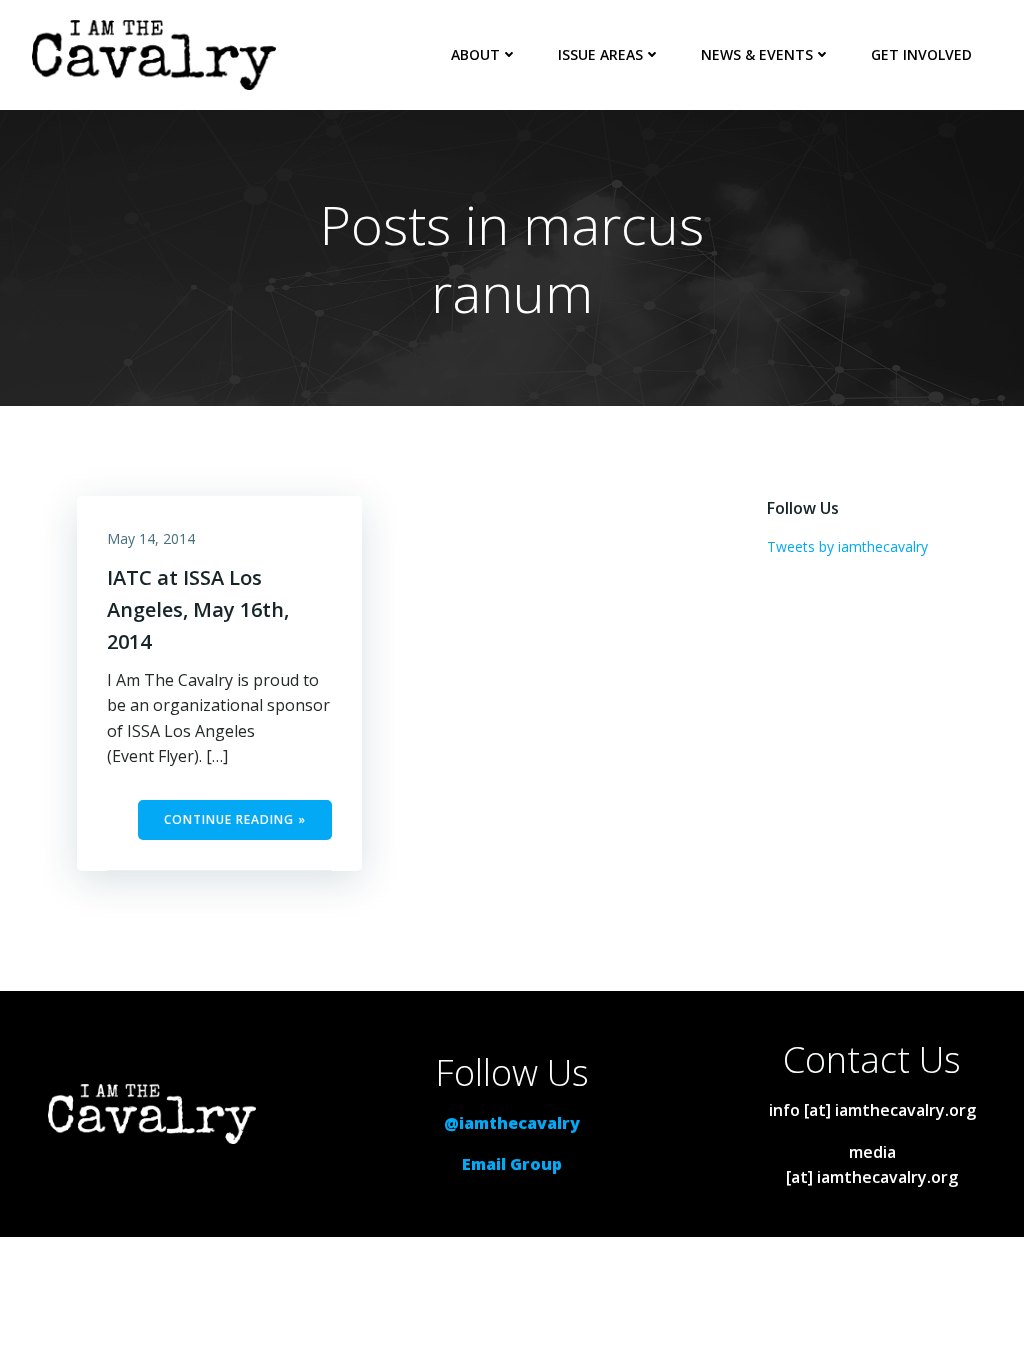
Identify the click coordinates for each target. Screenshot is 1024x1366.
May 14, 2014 (151, 538)
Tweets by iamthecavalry (847, 546)
